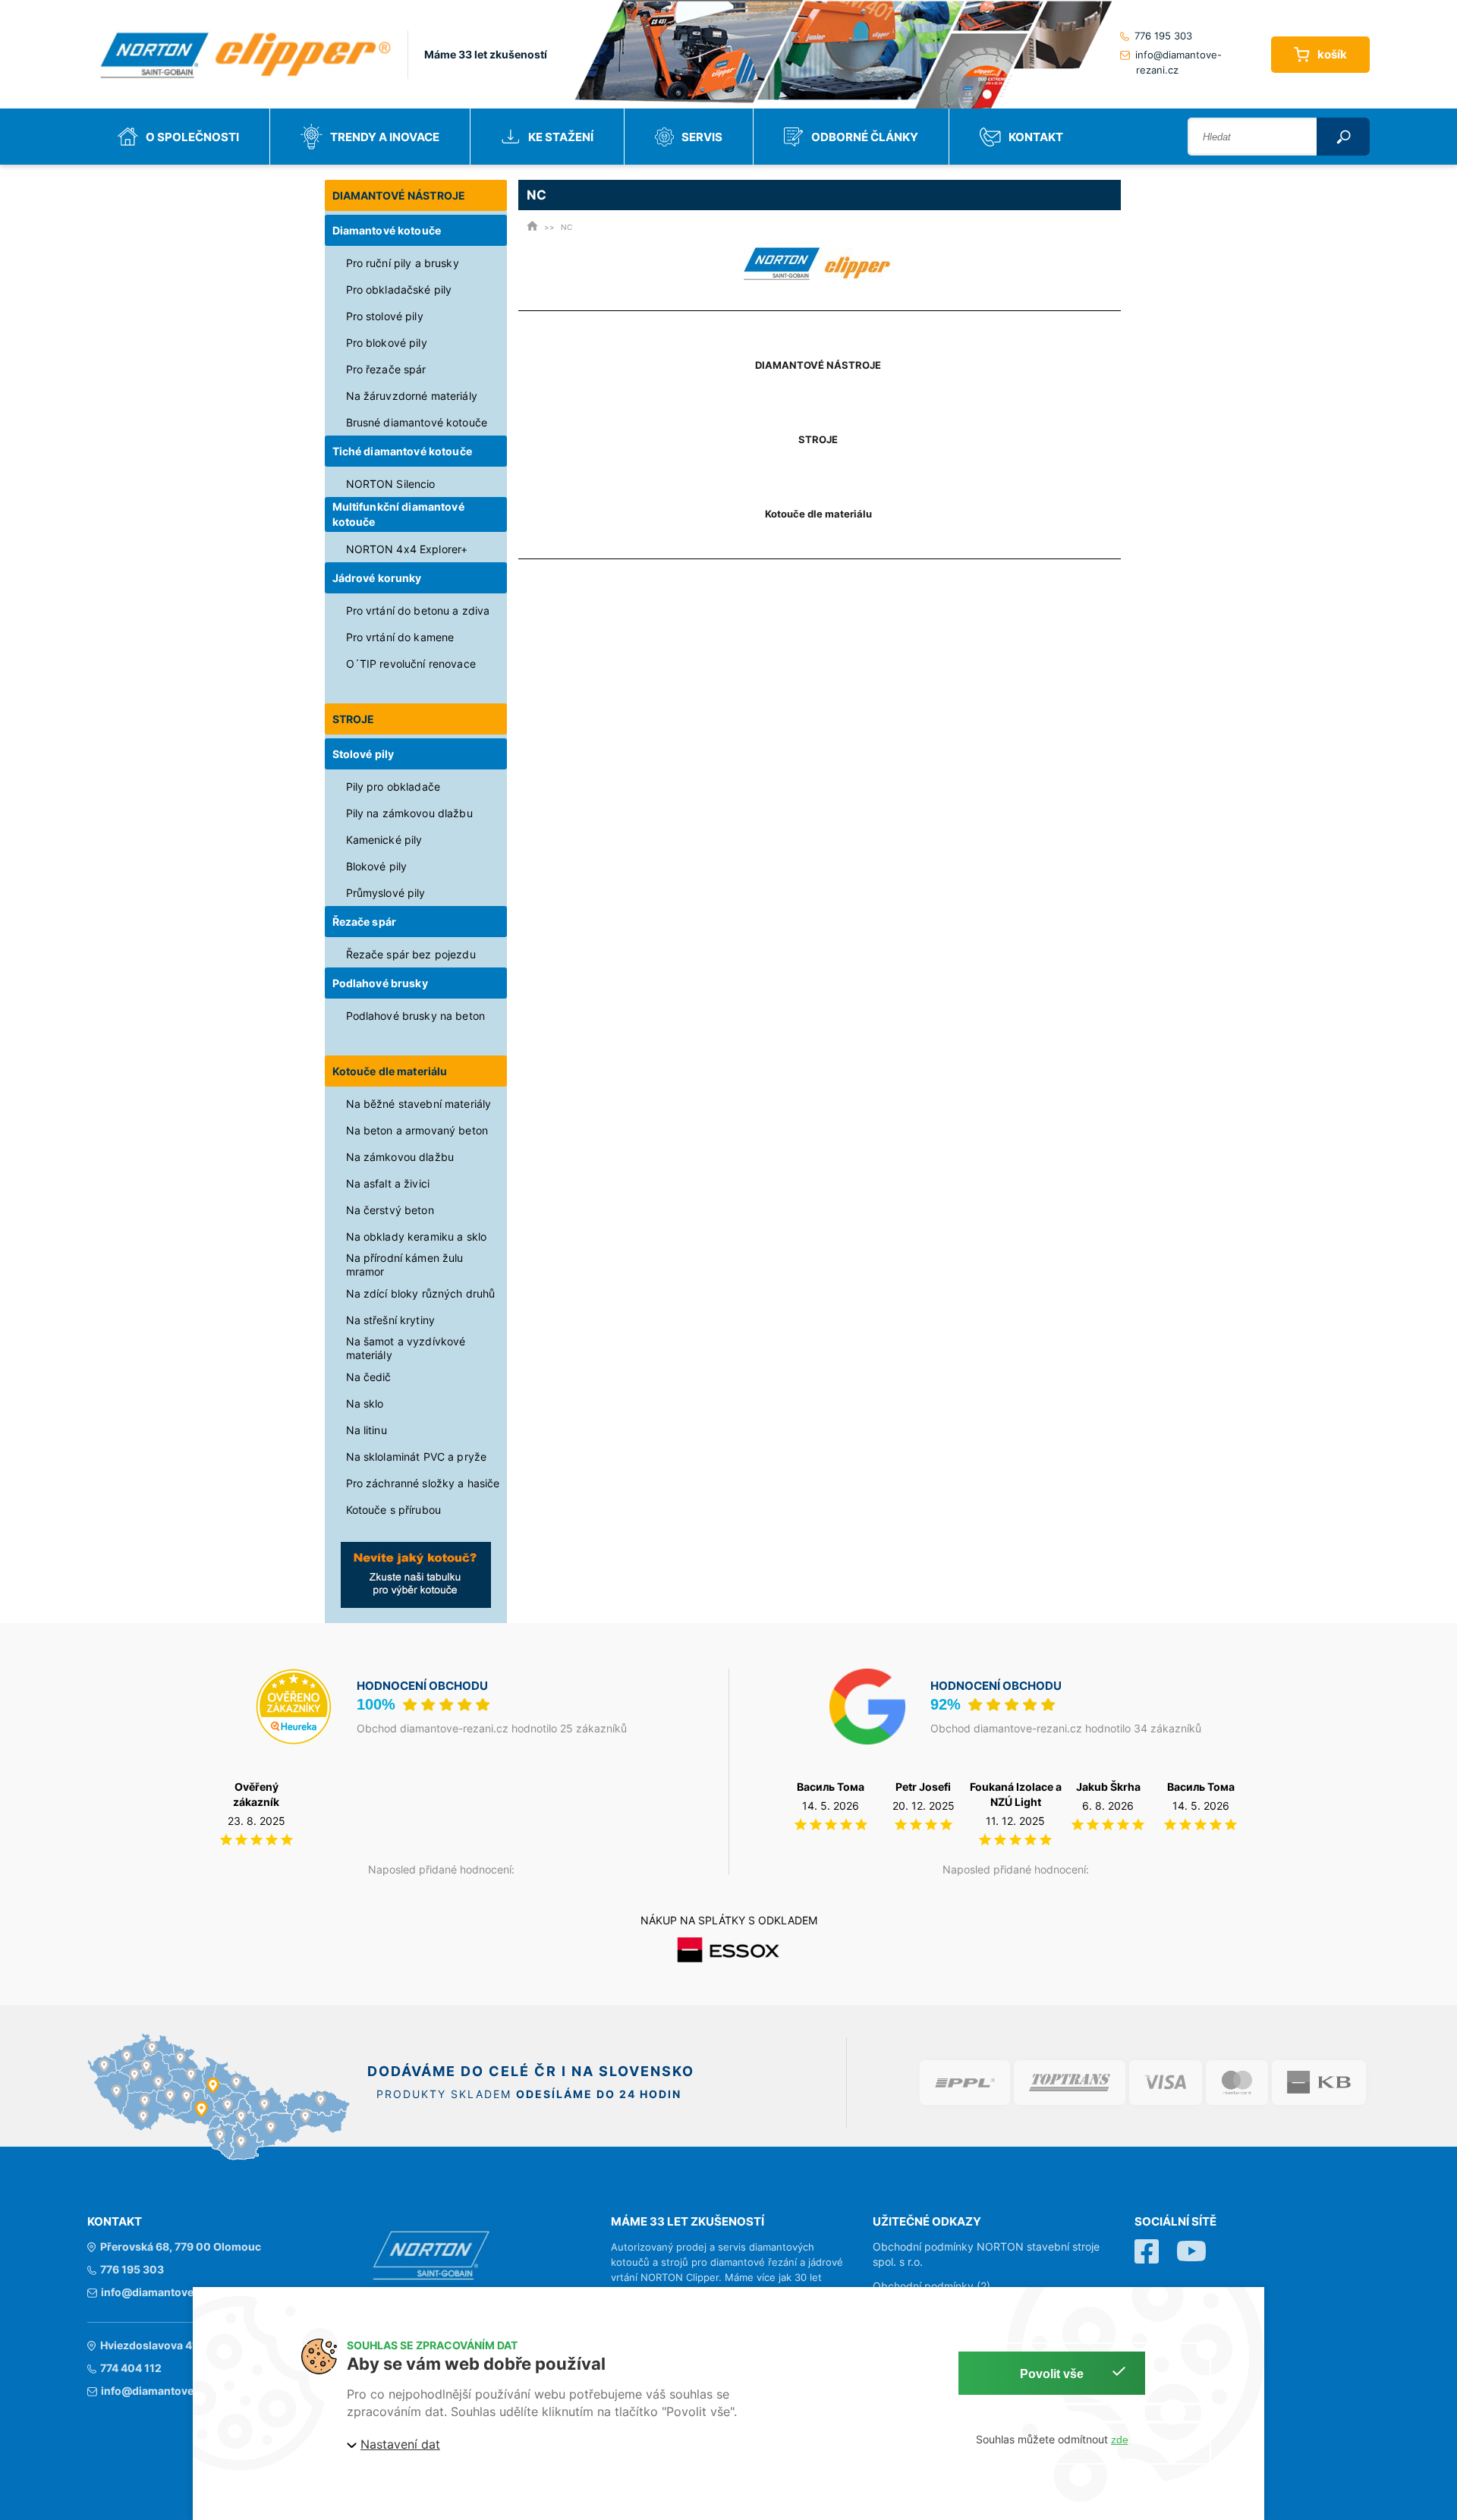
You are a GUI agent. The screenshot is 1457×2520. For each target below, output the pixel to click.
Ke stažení (561, 137)
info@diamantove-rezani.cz (1179, 62)
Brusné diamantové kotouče (417, 422)
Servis (702, 137)
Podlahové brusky (380, 983)
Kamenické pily (384, 840)
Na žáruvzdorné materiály (412, 396)
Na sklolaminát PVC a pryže (417, 1457)
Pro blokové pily (387, 343)
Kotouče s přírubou (394, 1510)
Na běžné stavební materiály (419, 1104)
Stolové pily (363, 754)
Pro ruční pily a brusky (403, 263)
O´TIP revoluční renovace (411, 664)
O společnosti (192, 137)
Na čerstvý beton (390, 1210)
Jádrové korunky (377, 578)
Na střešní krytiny (391, 1320)
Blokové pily (377, 866)
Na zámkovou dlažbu (400, 1157)
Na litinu (367, 1430)
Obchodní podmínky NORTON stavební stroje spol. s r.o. (986, 2254)
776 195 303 (1163, 36)
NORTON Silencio (391, 484)
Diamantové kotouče (387, 230)
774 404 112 (131, 2368)
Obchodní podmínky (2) (931, 2286)
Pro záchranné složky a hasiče (423, 1483)
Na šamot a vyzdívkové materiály (406, 1348)
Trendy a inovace (385, 137)
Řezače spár (365, 922)
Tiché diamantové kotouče (402, 451)
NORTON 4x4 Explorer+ (407, 549)
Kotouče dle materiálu (390, 1071)
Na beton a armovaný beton (417, 1130)
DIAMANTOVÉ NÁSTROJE (399, 195)
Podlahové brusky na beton (416, 1016)
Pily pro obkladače (393, 787)
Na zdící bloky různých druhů (421, 1293)
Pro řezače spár (386, 369)
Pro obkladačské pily (399, 289)
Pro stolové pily (385, 316)
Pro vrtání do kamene (400, 637)
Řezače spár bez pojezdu (411, 954)
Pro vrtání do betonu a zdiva (418, 610)
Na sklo (365, 1403)
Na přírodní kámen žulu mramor (405, 1265)
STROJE (354, 719)
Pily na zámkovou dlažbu (409, 813)
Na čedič (369, 1377)
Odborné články (865, 137)
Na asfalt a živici (388, 1183)
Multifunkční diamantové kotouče (398, 514)
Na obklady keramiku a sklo (417, 1236)
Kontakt (1036, 137)
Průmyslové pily (386, 893)
